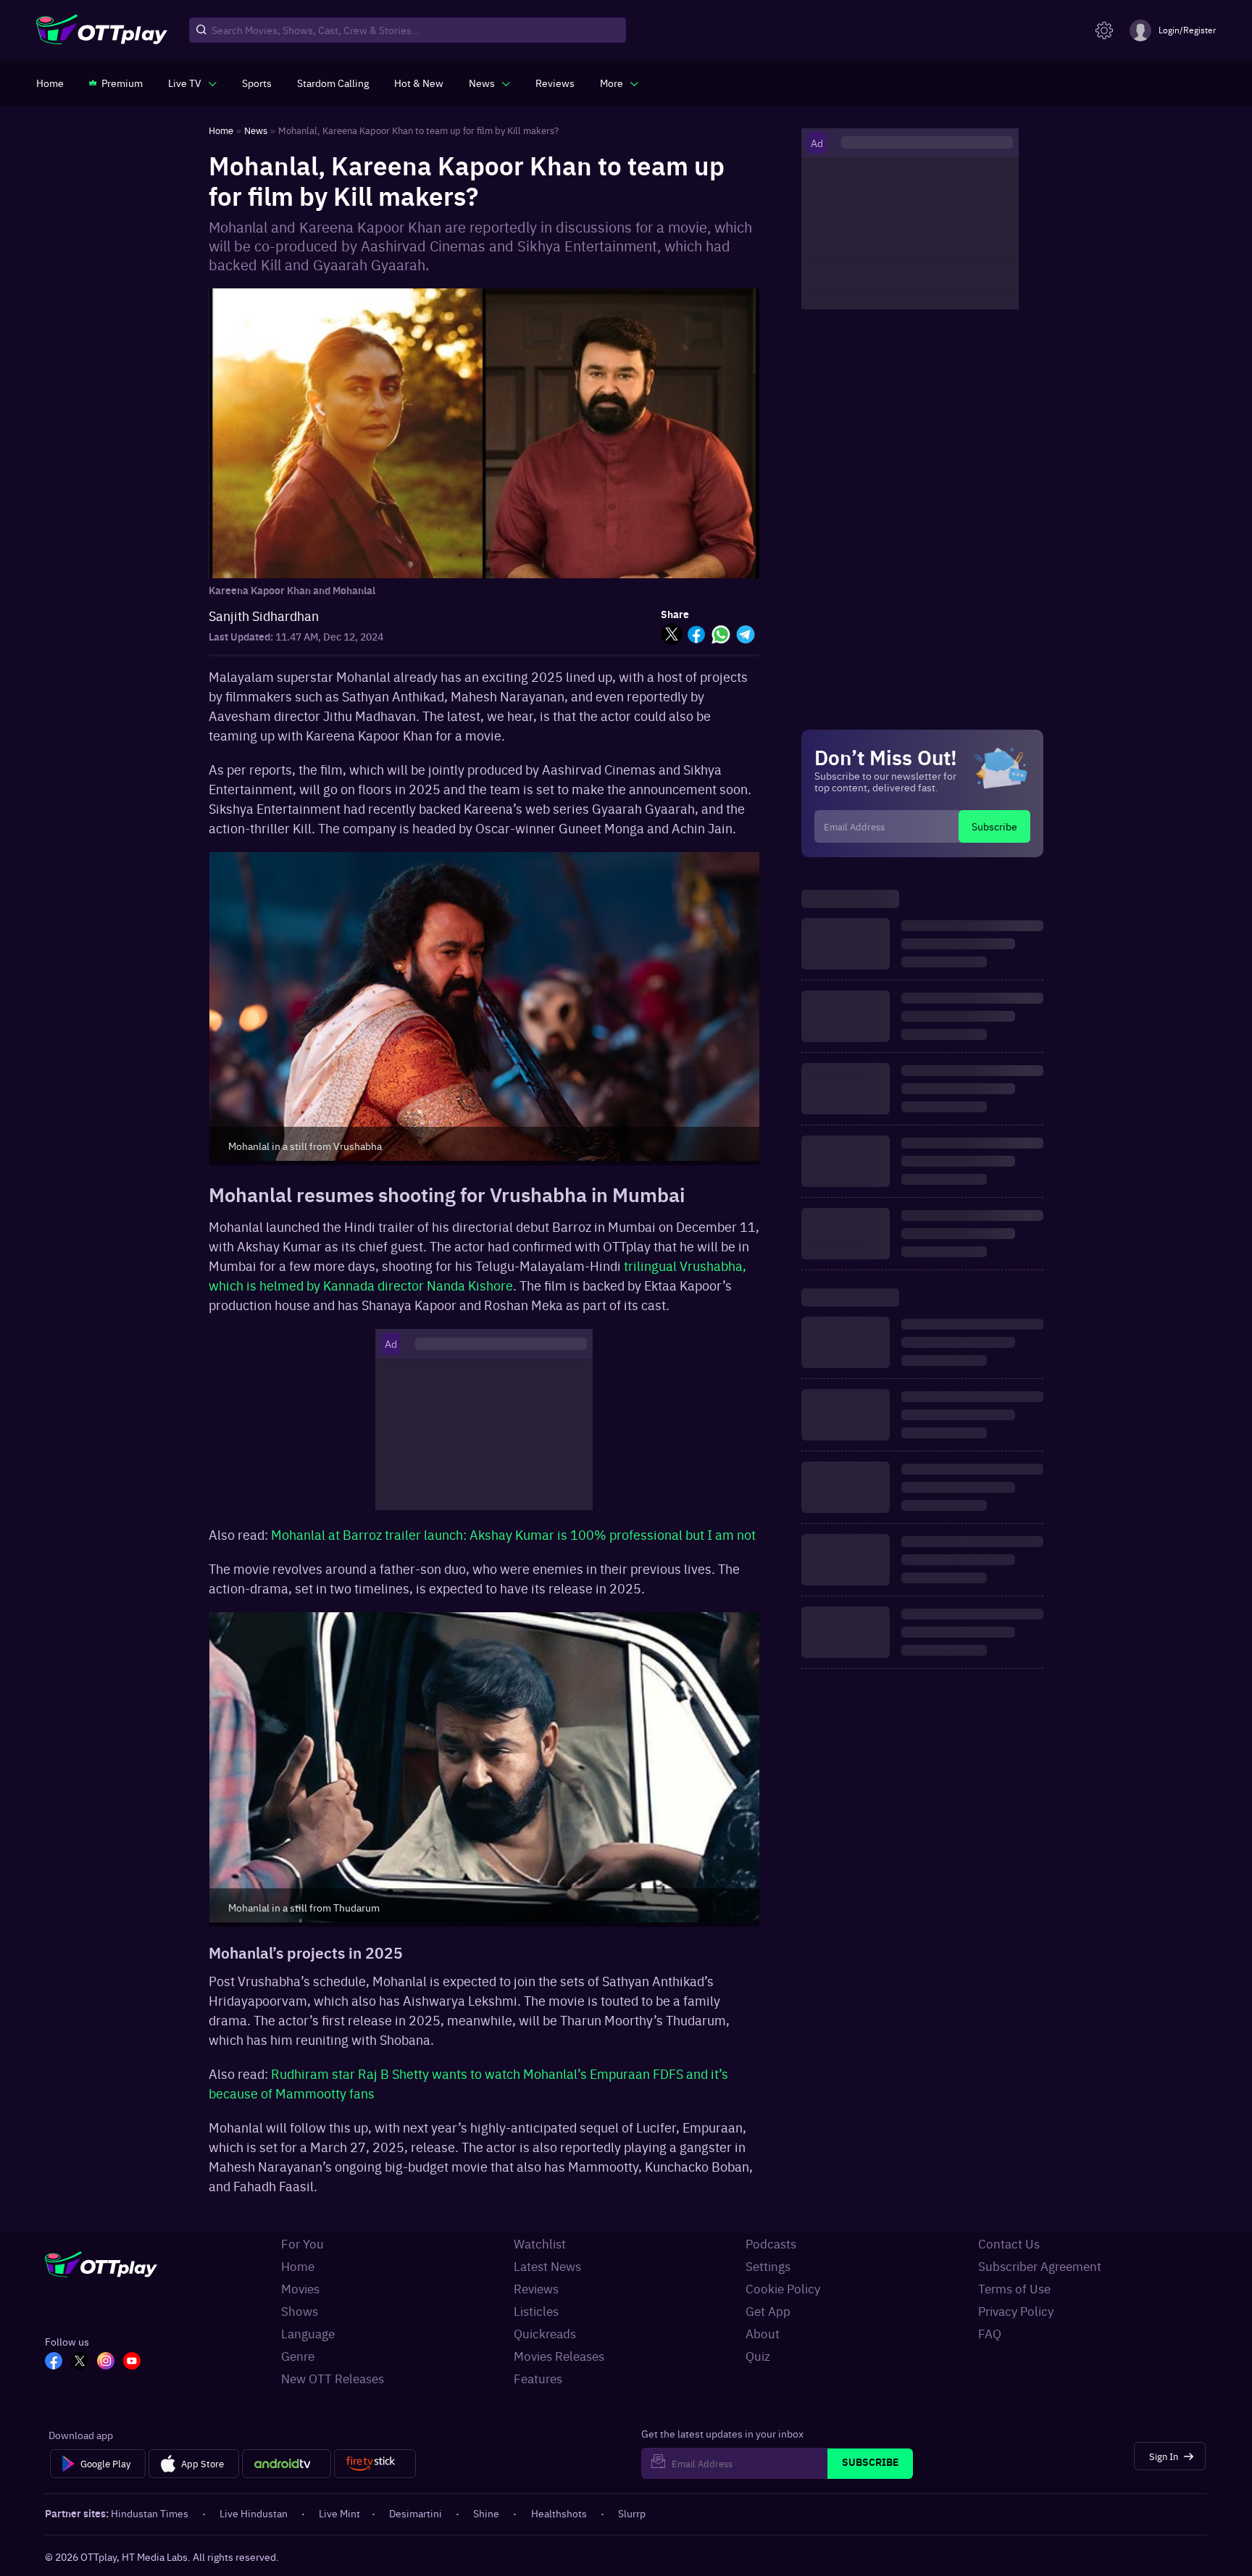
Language (308, 2333)
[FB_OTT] (54, 2362)
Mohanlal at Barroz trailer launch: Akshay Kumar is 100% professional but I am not (513, 1534)
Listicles (536, 2311)
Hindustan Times (150, 2513)
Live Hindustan (254, 2513)
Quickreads (545, 2333)
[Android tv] (287, 2464)
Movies (300, 2288)
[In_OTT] (106, 2362)
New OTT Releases (333, 2378)
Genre (298, 2356)
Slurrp (632, 2513)
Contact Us (1009, 2243)
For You (302, 2243)
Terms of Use (1014, 2288)
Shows (300, 2311)
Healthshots (559, 2513)
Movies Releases (559, 2356)
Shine (486, 2513)
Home (298, 2266)
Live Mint (339, 2513)
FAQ (990, 2333)
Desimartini (416, 2513)
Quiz (758, 2356)
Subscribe (994, 826)
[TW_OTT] (80, 2362)
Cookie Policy (783, 2288)
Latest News (547, 2266)
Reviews (536, 2288)
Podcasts (771, 2243)
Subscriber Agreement (1040, 2266)
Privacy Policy (1016, 2311)
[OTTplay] (102, 30)
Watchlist (540, 2243)
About (763, 2333)
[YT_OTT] (132, 2362)
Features (538, 2378)
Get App (768, 2311)
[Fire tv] (375, 2464)
